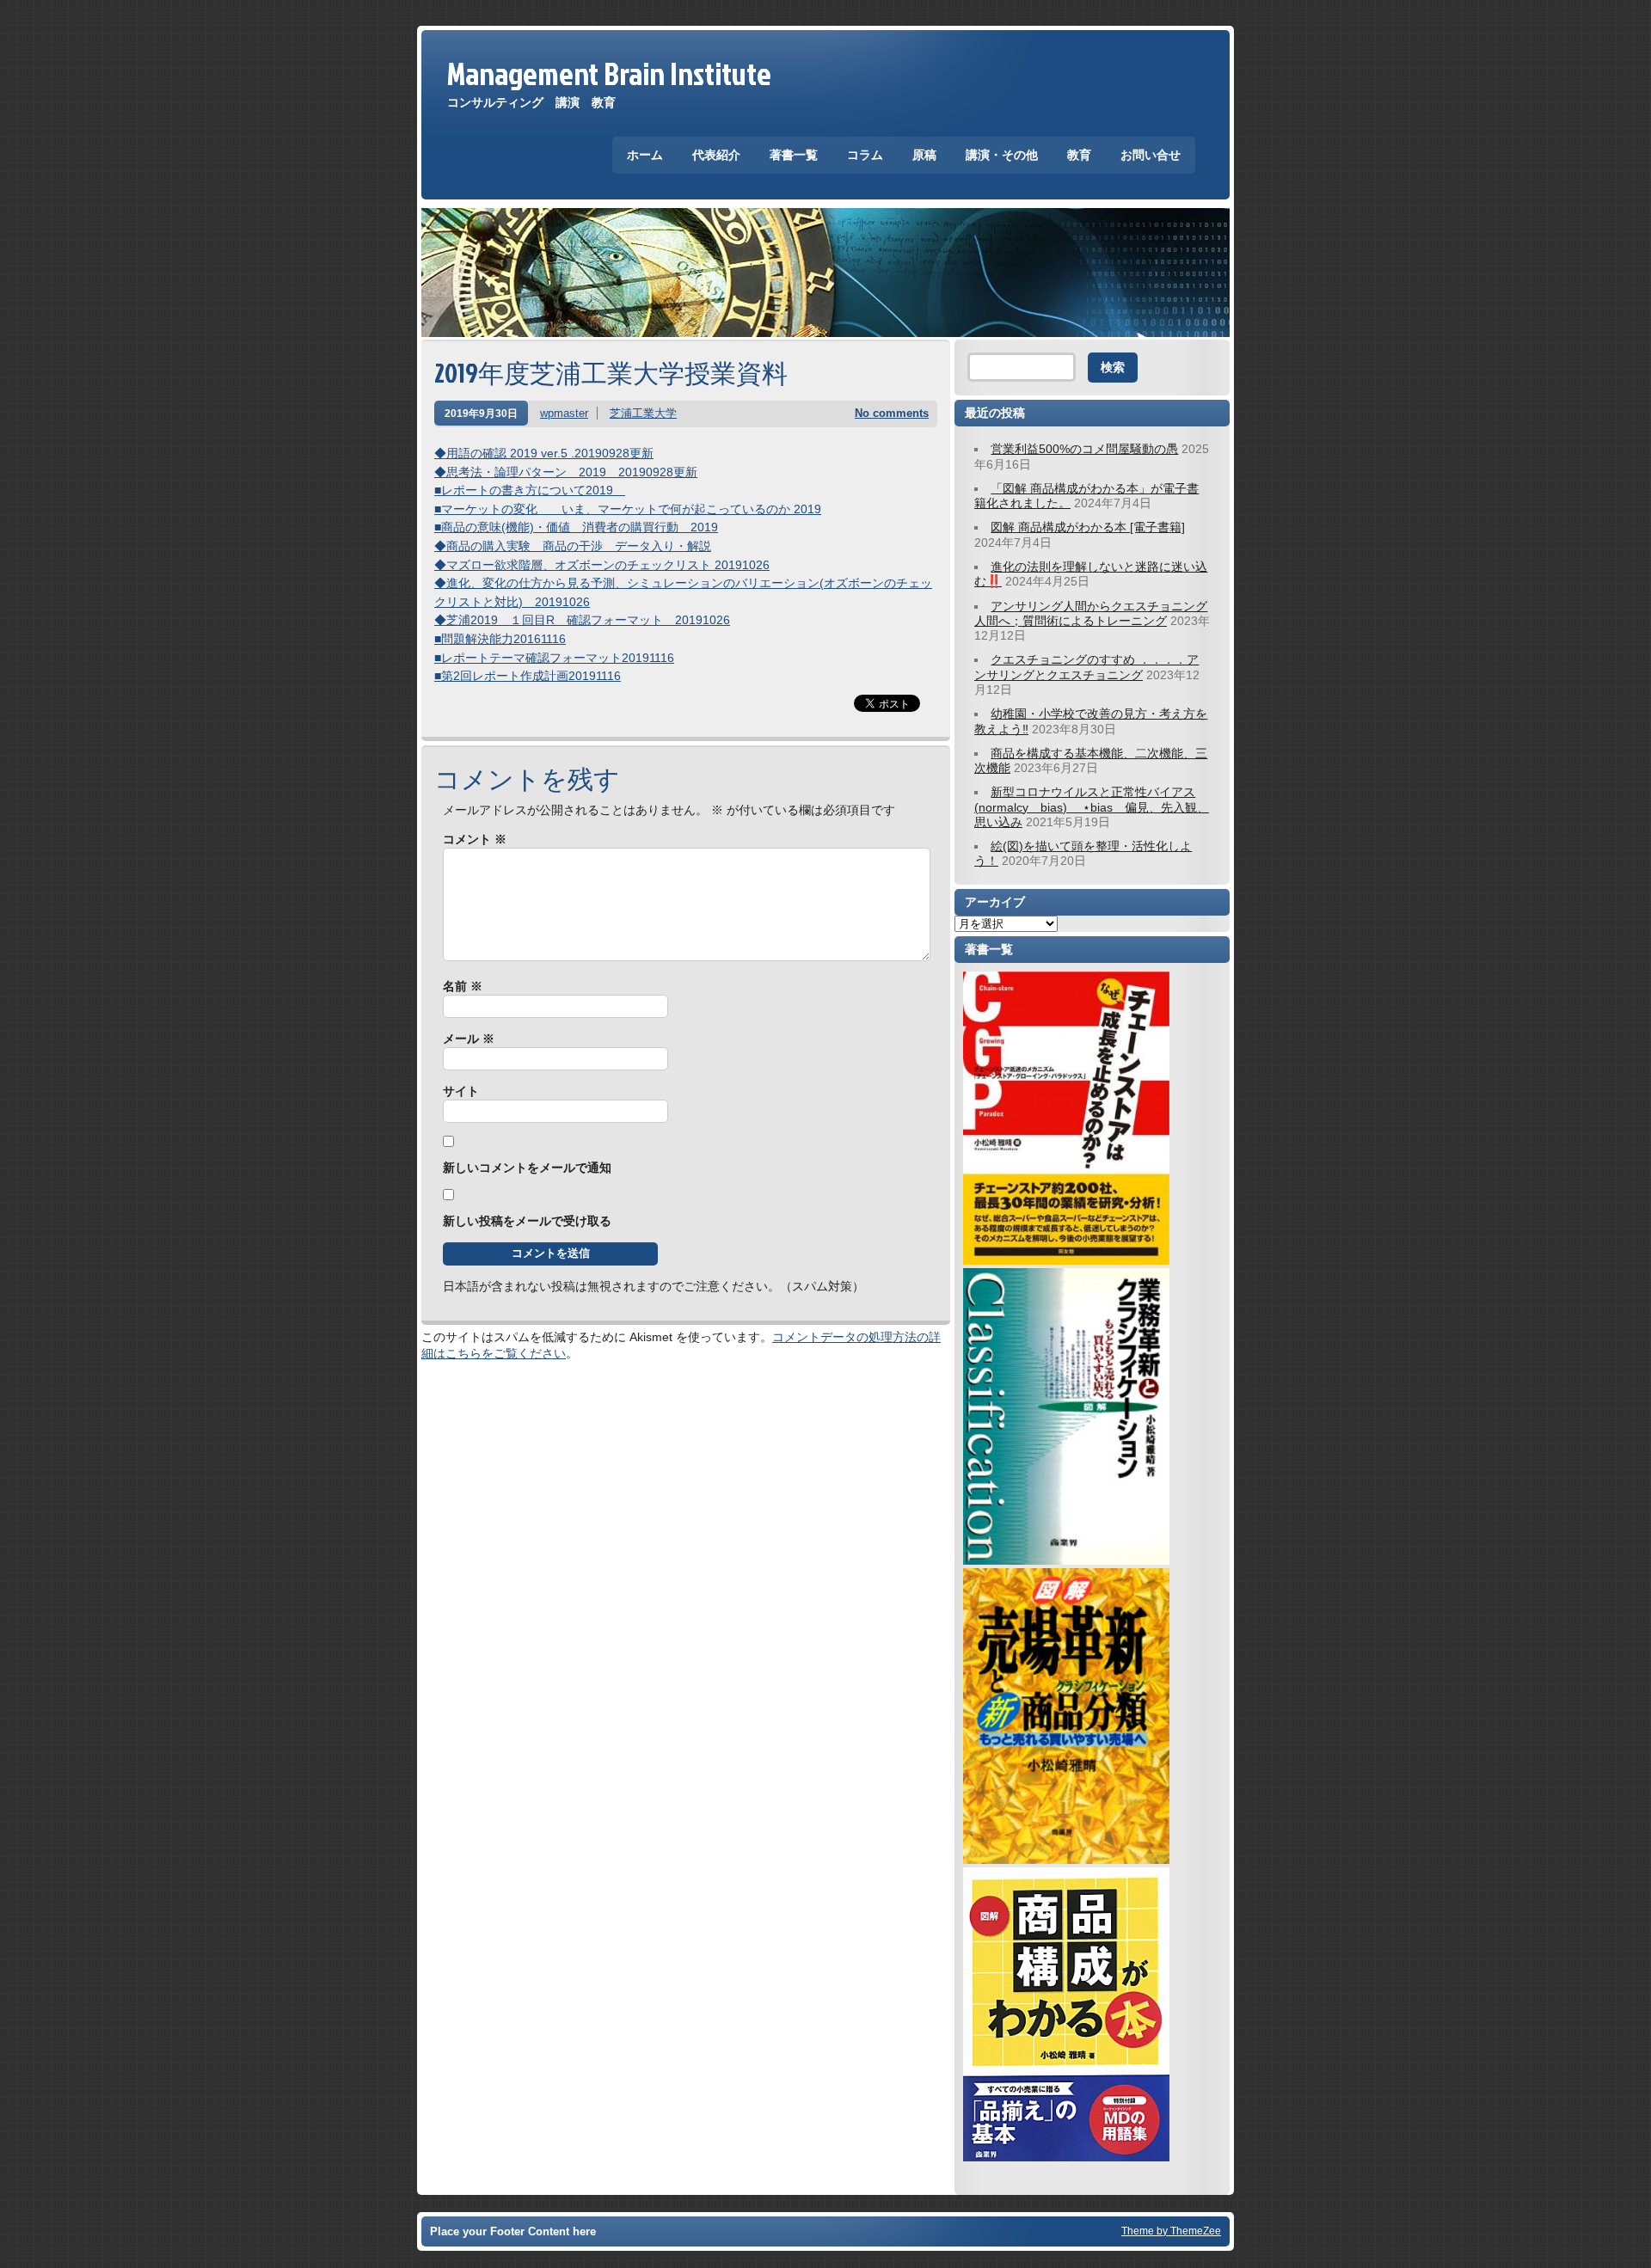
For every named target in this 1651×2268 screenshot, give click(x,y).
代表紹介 (716, 155)
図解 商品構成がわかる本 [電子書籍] (1088, 527)
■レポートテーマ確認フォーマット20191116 (554, 658)
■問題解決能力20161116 (500, 639)
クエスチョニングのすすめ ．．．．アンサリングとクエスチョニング (1086, 667)
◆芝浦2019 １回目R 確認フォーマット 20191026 (582, 620)
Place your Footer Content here (513, 2231)
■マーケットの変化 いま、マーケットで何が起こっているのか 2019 (628, 509)
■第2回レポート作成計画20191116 (528, 676)
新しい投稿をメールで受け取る (527, 1221)
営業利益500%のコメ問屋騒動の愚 (1084, 449)
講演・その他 (1002, 155)
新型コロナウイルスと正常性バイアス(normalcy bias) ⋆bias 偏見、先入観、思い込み (1092, 807)
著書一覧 (794, 155)
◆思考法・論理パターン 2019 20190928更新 (566, 472)
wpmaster (564, 413)
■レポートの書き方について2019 (530, 490)
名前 (463, 986)
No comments (892, 413)
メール (469, 1039)
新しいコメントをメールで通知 (527, 1168)
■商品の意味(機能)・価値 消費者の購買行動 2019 (576, 527)
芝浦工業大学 (643, 413)
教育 (1079, 155)
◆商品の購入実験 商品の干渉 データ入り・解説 (573, 546)
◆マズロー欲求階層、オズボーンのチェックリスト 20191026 (602, 565)
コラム (865, 155)
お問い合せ (1151, 155)
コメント (475, 839)
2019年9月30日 (481, 413)
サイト (461, 1091)
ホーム (645, 155)
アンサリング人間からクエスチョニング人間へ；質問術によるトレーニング (1091, 613)
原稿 (924, 155)
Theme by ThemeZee (1171, 2231)
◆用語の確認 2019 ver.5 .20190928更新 (544, 453)
